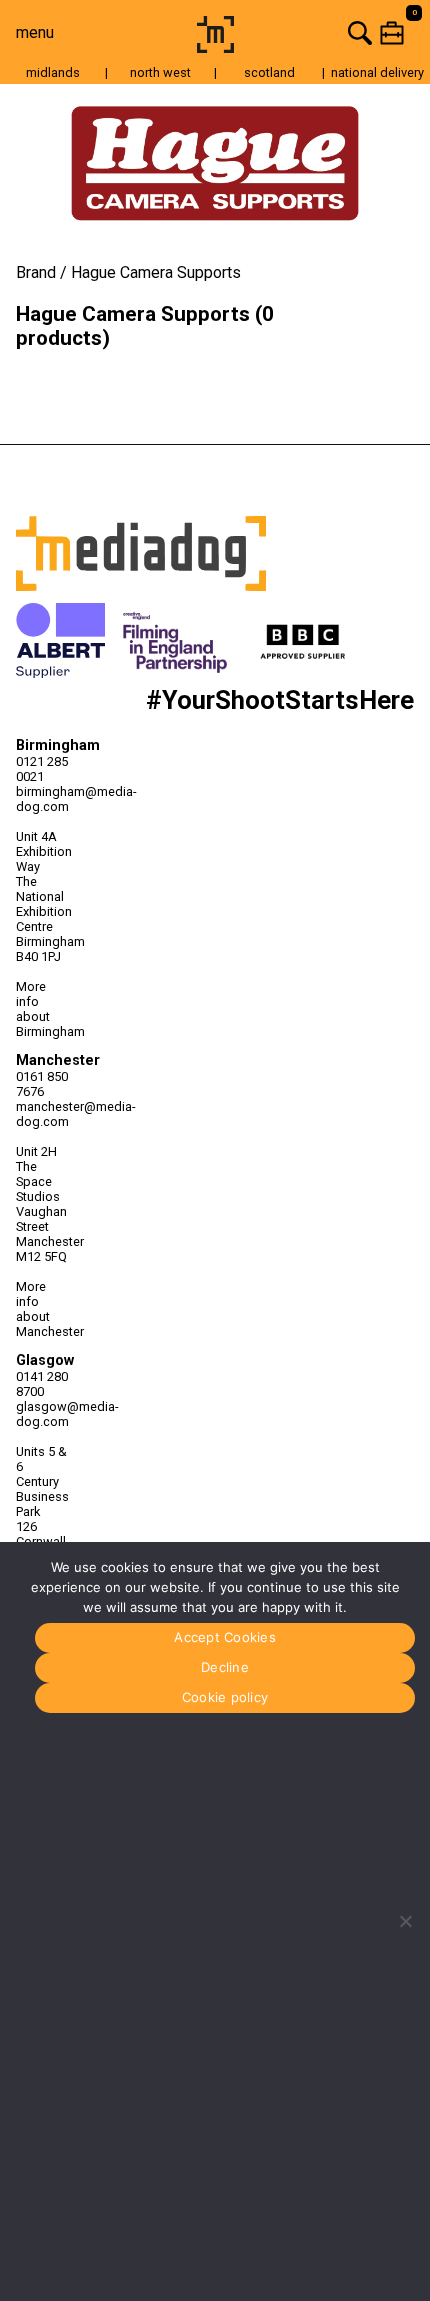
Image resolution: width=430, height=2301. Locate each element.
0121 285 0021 (42, 769)
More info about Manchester (43, 1309)
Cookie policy (225, 1697)
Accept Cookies (225, 1637)
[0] (335, 32)
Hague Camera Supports (156, 272)
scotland (269, 72)
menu (35, 32)
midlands (53, 72)
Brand (36, 272)
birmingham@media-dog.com (43, 799)
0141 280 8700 (42, 1384)
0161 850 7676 (42, 1084)
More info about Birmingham (43, 1009)
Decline (225, 1667)
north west (160, 72)
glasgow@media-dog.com (43, 1414)
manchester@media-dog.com (43, 1114)
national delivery (377, 72)
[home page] (215, 47)
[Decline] (405, 1921)
